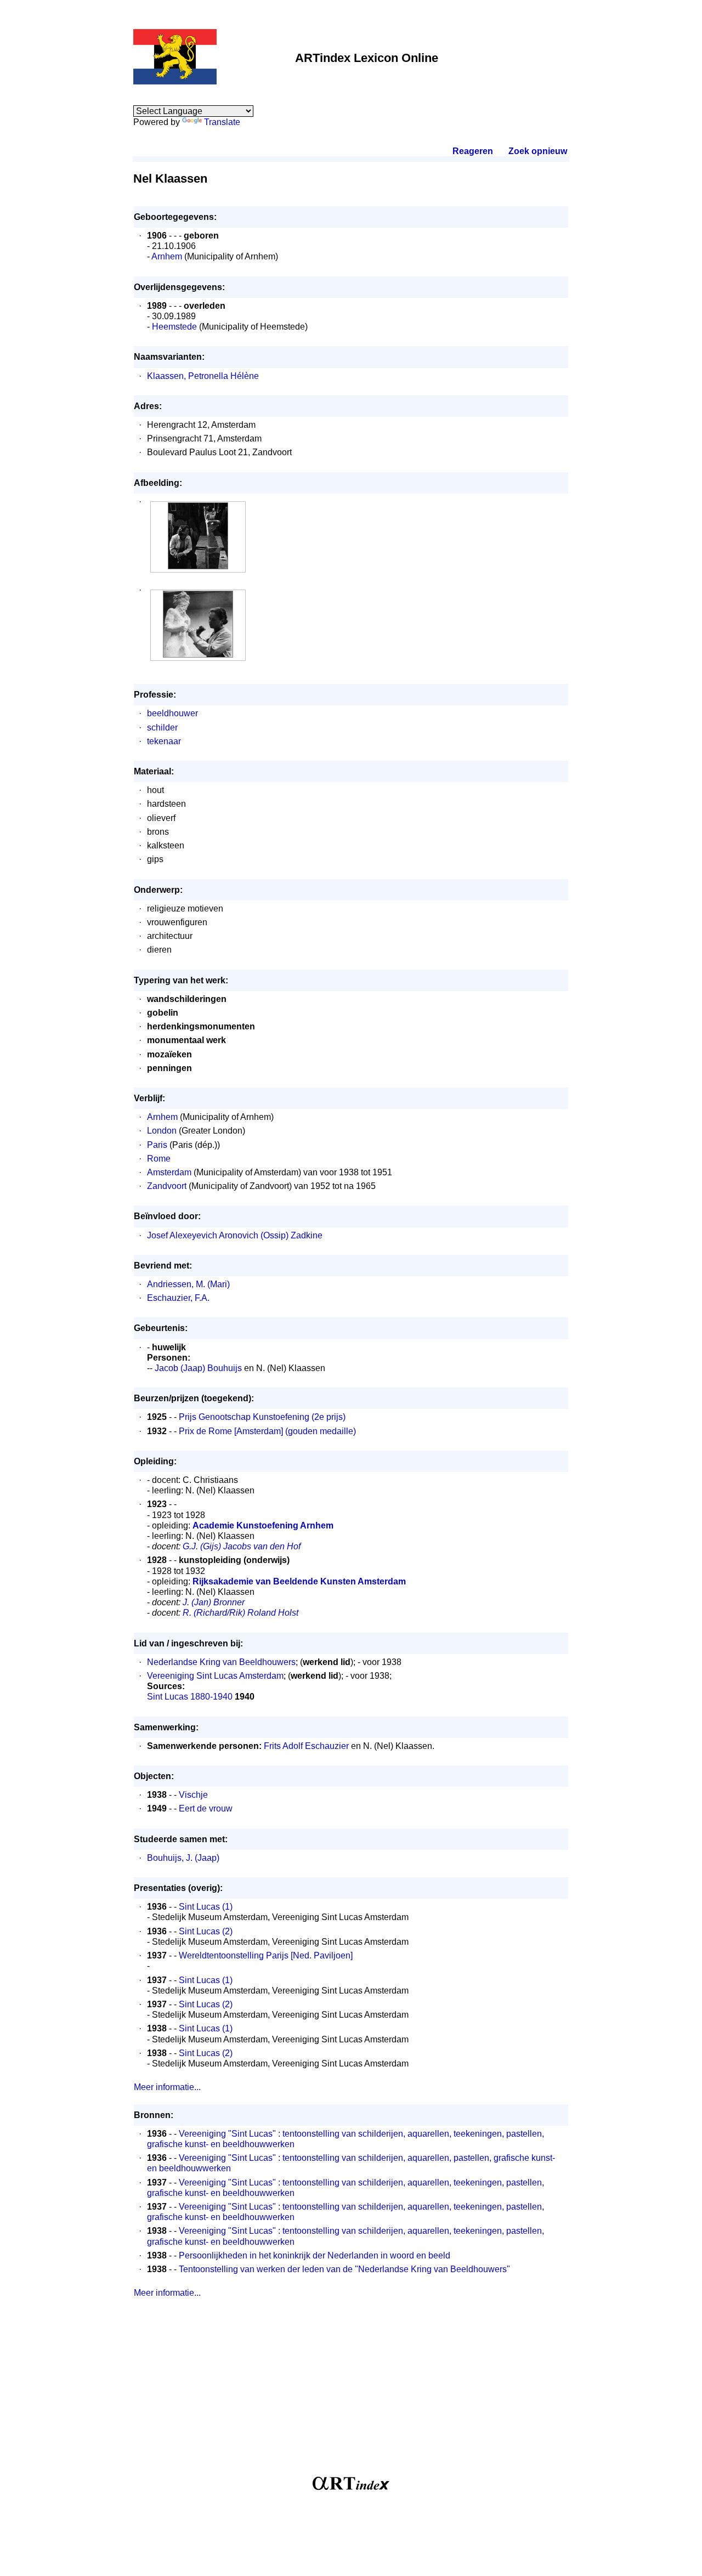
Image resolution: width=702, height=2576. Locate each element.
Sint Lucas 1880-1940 (190, 1697)
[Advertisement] (351, 2392)
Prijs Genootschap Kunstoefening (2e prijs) (262, 1417)
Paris (157, 1145)
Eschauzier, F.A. (178, 1298)
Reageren (473, 151)
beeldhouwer (172, 713)
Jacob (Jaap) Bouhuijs (198, 1368)
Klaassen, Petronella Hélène (203, 376)
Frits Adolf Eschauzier (306, 1746)
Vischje (193, 1795)
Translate (222, 122)
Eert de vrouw (206, 1808)
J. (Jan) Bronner (214, 1602)
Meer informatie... (167, 2087)
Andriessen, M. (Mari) (188, 1284)
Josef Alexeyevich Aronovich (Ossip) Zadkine (235, 1235)
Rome (159, 1159)
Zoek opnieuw (537, 151)
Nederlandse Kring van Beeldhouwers (221, 1662)
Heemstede (174, 327)
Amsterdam (169, 1172)
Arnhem (167, 256)
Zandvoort (167, 1186)
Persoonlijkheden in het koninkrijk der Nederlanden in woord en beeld (315, 2255)
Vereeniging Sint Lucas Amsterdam (215, 1676)
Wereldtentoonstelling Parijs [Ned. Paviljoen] (266, 1955)
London (162, 1131)
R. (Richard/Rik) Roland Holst (240, 1613)
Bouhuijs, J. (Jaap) (183, 1858)
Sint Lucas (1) (206, 1907)
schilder (162, 727)
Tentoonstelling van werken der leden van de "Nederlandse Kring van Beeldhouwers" (344, 2269)
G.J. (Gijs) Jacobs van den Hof (242, 1546)
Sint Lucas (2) (206, 1931)
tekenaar (164, 741)
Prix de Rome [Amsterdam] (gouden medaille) (267, 1431)
